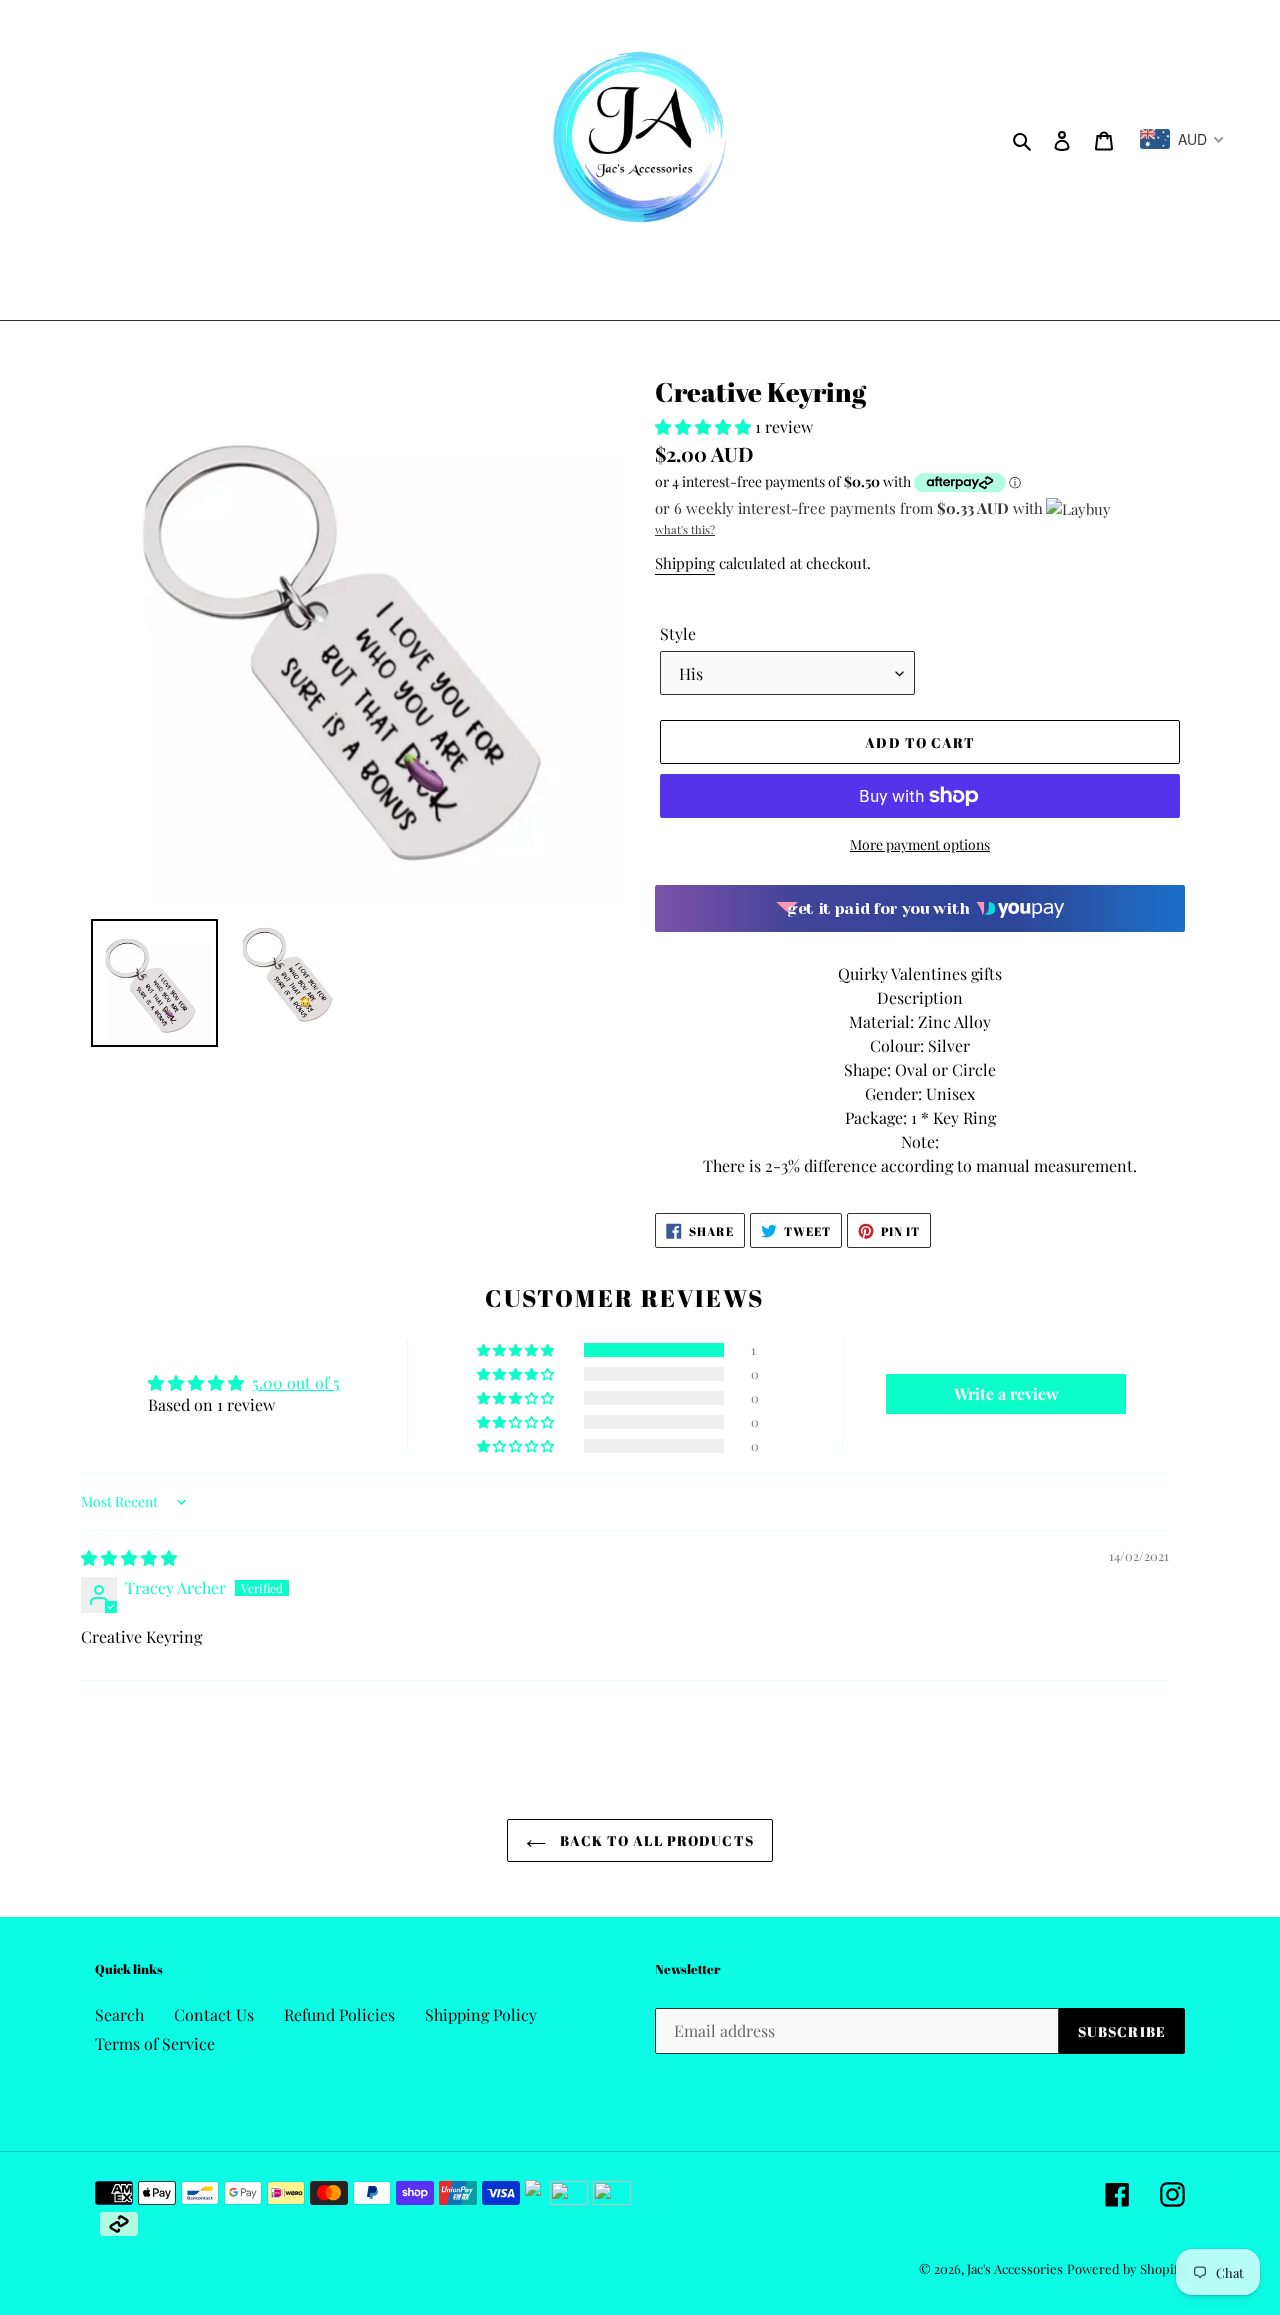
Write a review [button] (1006, 1393)
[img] (129, 1557)
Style (678, 633)
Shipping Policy (481, 2014)
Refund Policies (339, 2014)
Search (119, 2014)
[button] (705, 426)
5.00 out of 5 (296, 1382)
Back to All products (655, 1840)
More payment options (920, 844)
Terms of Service (155, 2043)
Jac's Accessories (1015, 2268)
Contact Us (214, 2014)
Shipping (685, 563)
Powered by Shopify (1126, 2268)
